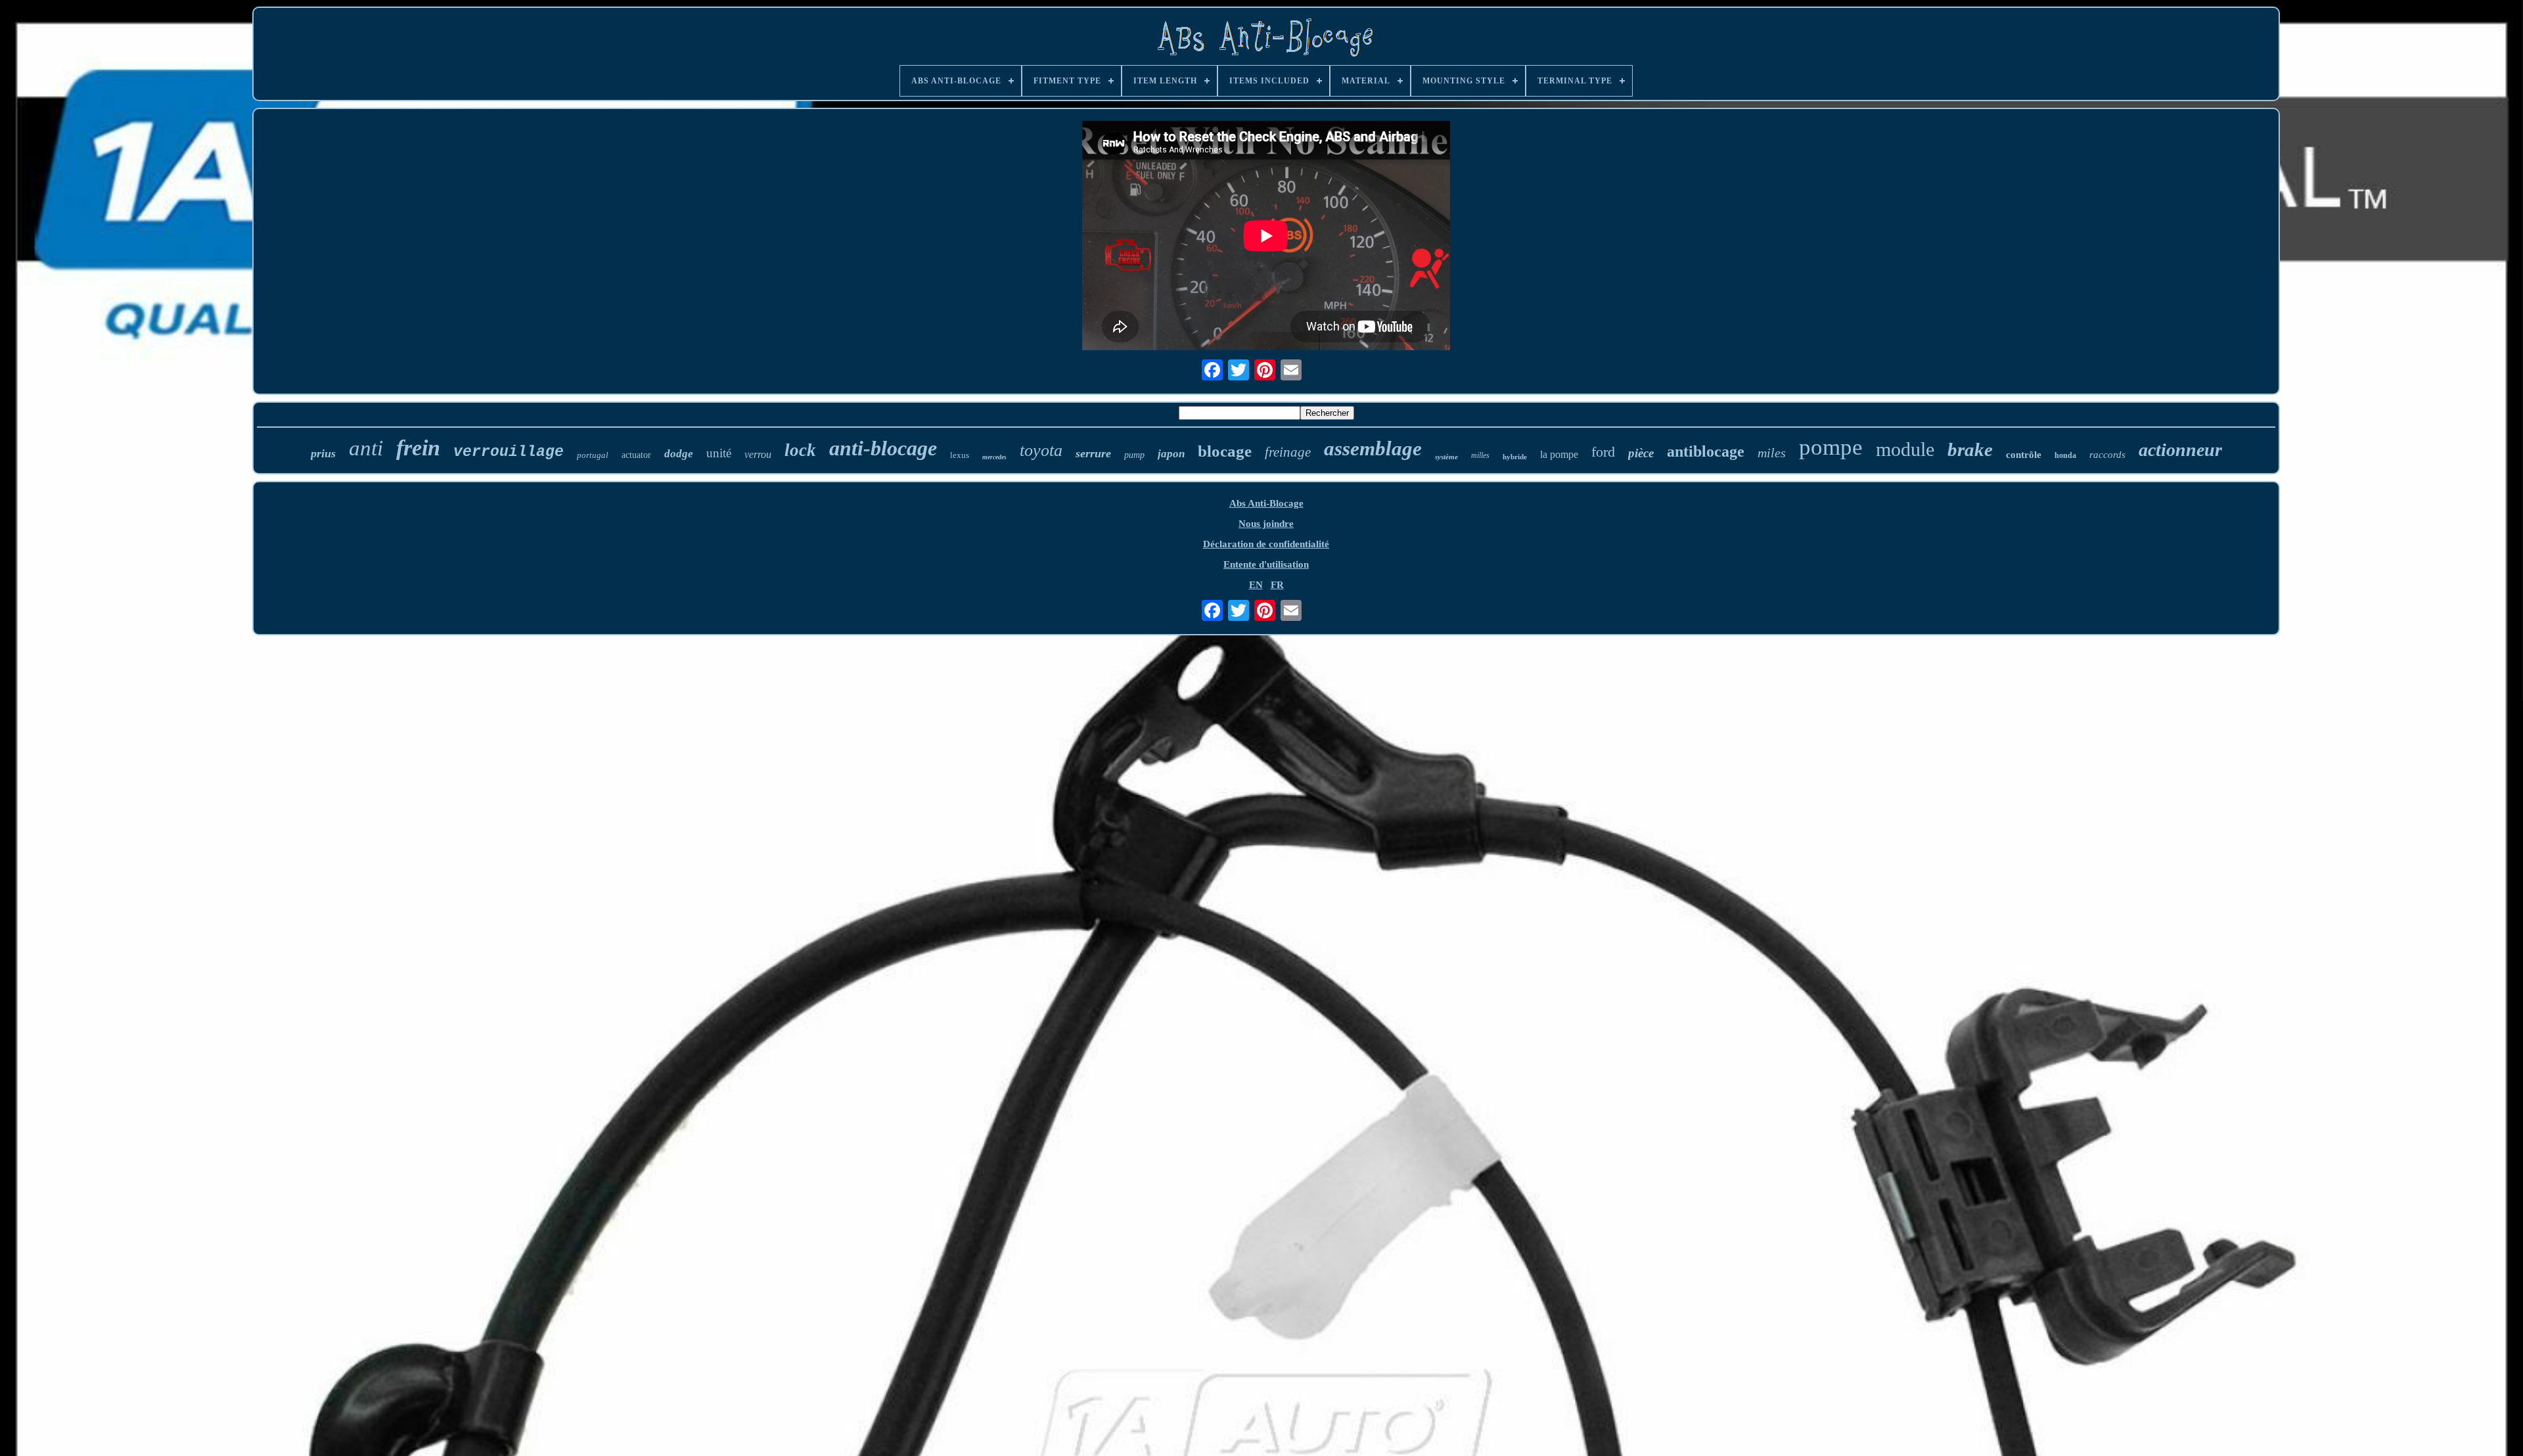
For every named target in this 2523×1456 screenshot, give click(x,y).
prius (323, 453)
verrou (758, 454)
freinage (1288, 452)
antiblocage (1706, 451)
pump (1134, 455)
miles (1772, 453)
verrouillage (509, 452)
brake (1970, 449)
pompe (1831, 447)
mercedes (994, 457)
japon (1171, 454)
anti (366, 448)
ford (1603, 452)
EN (1256, 585)
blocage (1225, 451)
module (1905, 449)
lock (800, 450)
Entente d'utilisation (1266, 564)
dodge (679, 454)
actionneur (2180, 450)
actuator (636, 455)
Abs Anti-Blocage (1266, 503)
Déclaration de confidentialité (1266, 544)
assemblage (1373, 448)
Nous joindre (1266, 524)
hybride (1515, 457)
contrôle (2024, 455)
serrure (1093, 453)
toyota (1041, 450)
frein (418, 448)
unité (719, 453)
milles (1480, 455)
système (1446, 457)
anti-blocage (883, 448)
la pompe (1559, 454)
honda (2065, 455)
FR (1277, 585)
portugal (593, 455)
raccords (2107, 455)
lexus (960, 455)
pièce (1641, 453)
